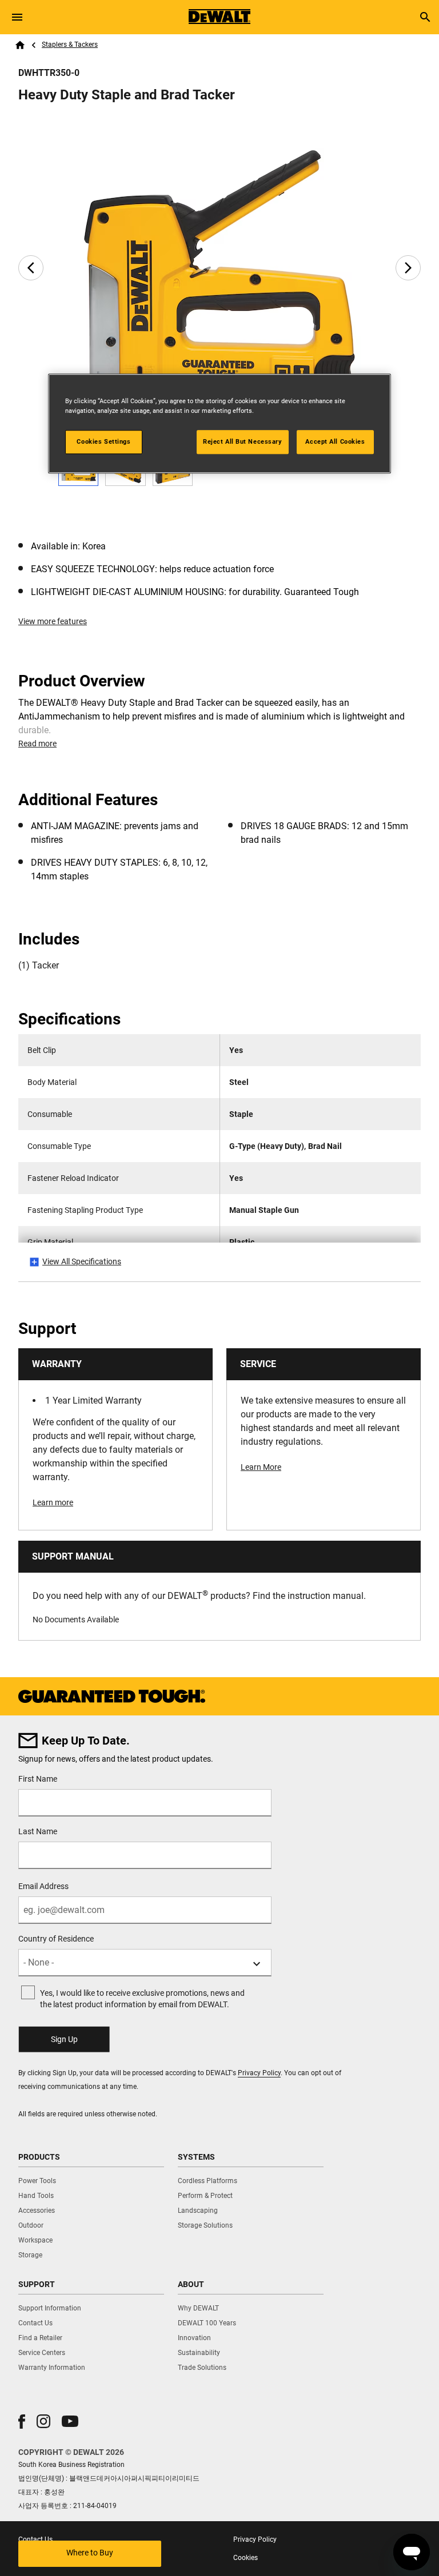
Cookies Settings (103, 441)
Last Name (38, 1831)
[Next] (408, 268)
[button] (22, 2422)
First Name (38, 1779)
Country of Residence (56, 1939)
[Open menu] (17, 17)
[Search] (425, 17)
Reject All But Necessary (243, 441)
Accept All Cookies (335, 441)
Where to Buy (90, 2553)
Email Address (43, 1886)
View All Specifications (82, 1261)
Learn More (261, 1467)
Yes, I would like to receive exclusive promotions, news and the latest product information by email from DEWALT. (142, 1999)
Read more (37, 744)
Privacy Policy (259, 2073)
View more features (53, 621)
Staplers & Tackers (70, 45)
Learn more (53, 1502)
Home (20, 45)
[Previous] (31, 268)
